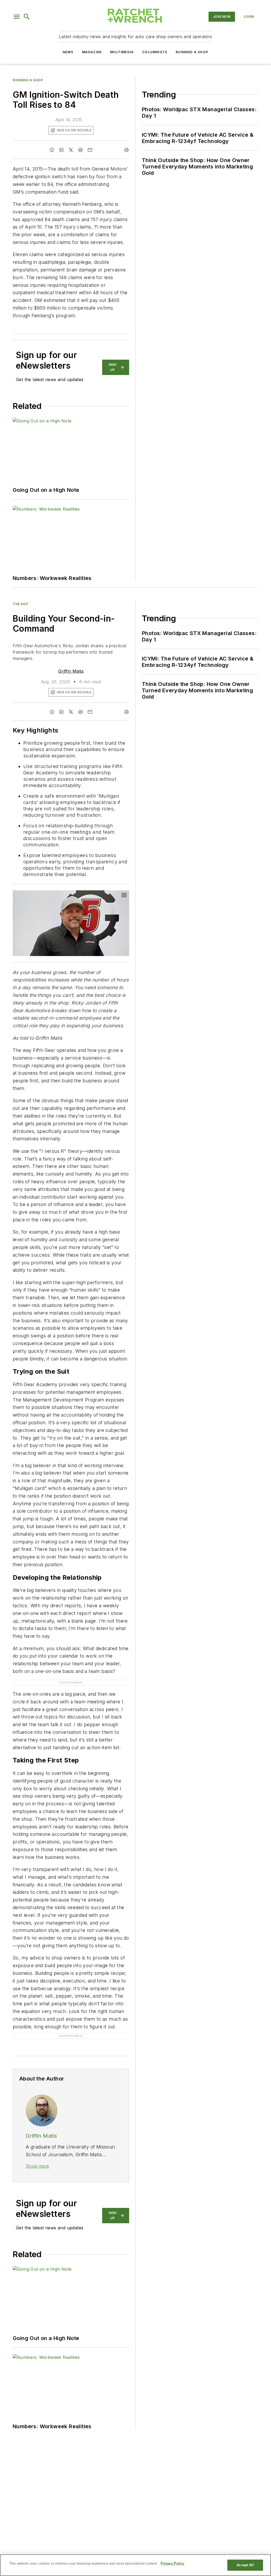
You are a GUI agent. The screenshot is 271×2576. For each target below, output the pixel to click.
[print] (127, 150)
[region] (135, 2565)
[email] (90, 150)
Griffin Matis (71, 671)
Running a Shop (192, 52)
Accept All (245, 2565)
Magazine (92, 52)
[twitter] (71, 150)
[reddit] (80, 150)
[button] (17, 17)
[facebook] (52, 150)
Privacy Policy (172, 2563)
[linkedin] (61, 150)
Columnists (155, 52)
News (68, 52)
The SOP (20, 604)
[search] (27, 17)
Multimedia (122, 52)
